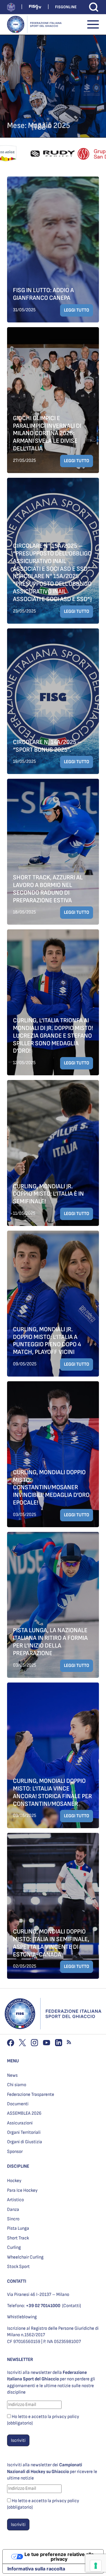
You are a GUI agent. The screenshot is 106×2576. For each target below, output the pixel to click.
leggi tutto (77, 310)
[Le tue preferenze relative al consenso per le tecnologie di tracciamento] (96, 2566)
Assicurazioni (20, 2123)
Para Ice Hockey (22, 2190)
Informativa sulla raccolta (36, 2569)
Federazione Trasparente (31, 2095)
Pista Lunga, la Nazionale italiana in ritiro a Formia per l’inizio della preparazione (50, 1642)
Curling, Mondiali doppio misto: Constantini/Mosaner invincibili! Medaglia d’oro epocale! (51, 1487)
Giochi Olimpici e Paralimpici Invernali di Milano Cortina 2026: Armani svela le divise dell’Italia (47, 433)
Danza (13, 2210)
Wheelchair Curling (25, 2257)
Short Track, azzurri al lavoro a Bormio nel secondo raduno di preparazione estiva (48, 889)
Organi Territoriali (24, 2132)
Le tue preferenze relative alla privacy (59, 2557)
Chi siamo (17, 2085)
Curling (14, 2248)
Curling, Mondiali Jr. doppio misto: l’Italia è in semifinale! (48, 1194)
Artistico (15, 2200)
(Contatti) (72, 2306)
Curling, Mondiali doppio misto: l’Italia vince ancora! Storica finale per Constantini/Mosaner (52, 1792)
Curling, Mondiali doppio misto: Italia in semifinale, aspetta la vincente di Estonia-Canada (51, 1943)
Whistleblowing (22, 2317)
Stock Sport (18, 2267)
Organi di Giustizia (25, 2142)
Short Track (18, 2238)
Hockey (14, 2181)
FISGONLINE (66, 7)
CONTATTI (17, 2281)
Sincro (13, 2219)
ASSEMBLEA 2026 (24, 2113)
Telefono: (34, 2306)
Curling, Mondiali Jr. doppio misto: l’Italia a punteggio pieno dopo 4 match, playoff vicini (47, 1341)
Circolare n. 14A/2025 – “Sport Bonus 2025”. (47, 746)
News (12, 2075)
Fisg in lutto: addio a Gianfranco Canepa (43, 294)
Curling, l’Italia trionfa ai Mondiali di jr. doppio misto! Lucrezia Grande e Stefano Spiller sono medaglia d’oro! (53, 1036)
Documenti (18, 2104)
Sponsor (15, 2152)
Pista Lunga (18, 2228)
